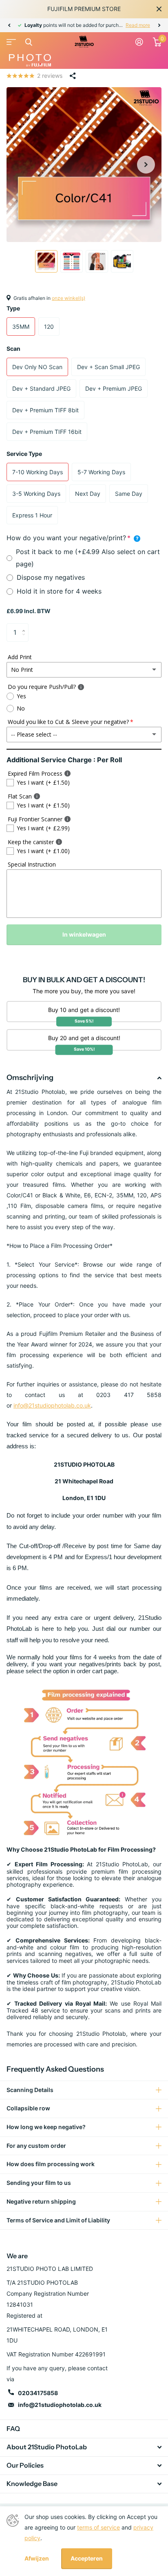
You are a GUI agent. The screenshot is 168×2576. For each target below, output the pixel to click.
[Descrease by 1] (25, 639)
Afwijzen (37, 2558)
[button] (9, 25)
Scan (13, 349)
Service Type (24, 454)
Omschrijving (30, 1078)
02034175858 (38, 2393)
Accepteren (87, 2558)
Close (159, 9)
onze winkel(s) (69, 298)
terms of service (98, 2527)
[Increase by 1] (25, 626)
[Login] (139, 42)
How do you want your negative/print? (73, 537)
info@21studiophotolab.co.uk (52, 1405)
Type (13, 308)
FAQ (13, 2429)
